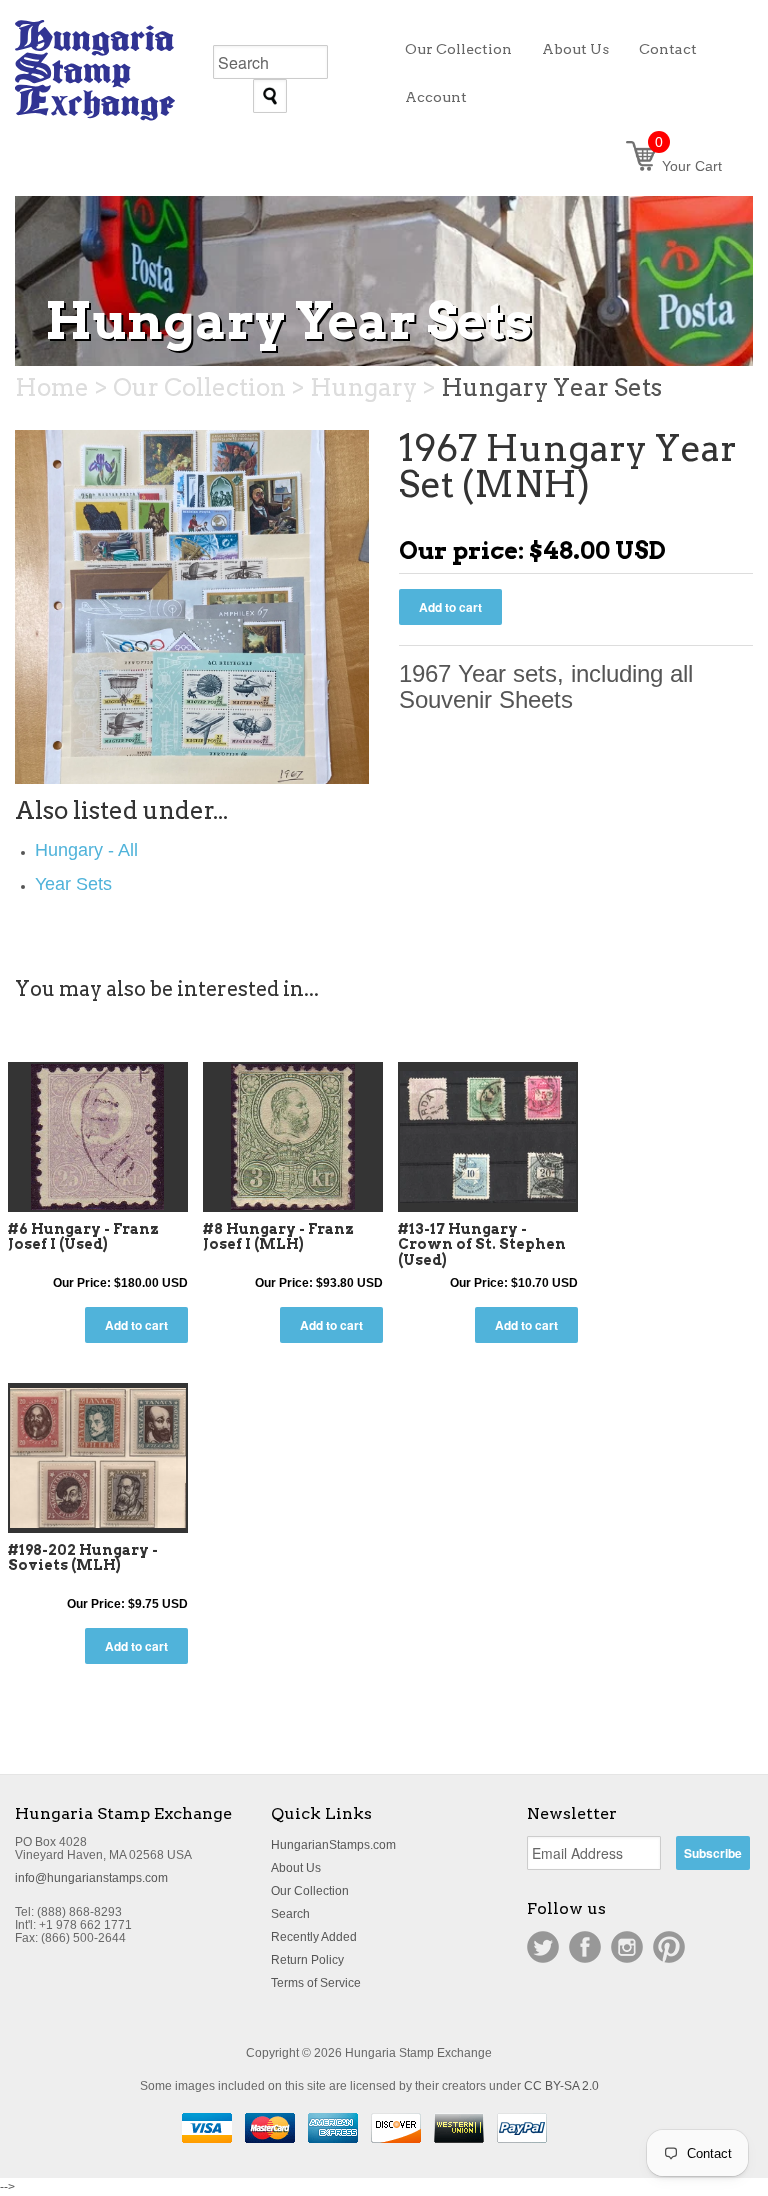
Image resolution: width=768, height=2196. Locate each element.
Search (290, 1914)
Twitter (543, 1947)
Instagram (627, 1947)
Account (436, 97)
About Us (296, 1868)
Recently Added (314, 1937)
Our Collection (310, 1891)
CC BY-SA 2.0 (561, 2086)
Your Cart (688, 166)
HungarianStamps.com (333, 1845)
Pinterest (669, 1947)
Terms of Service (316, 1983)
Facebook (585, 1947)
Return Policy (307, 1960)
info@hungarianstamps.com (91, 1878)
